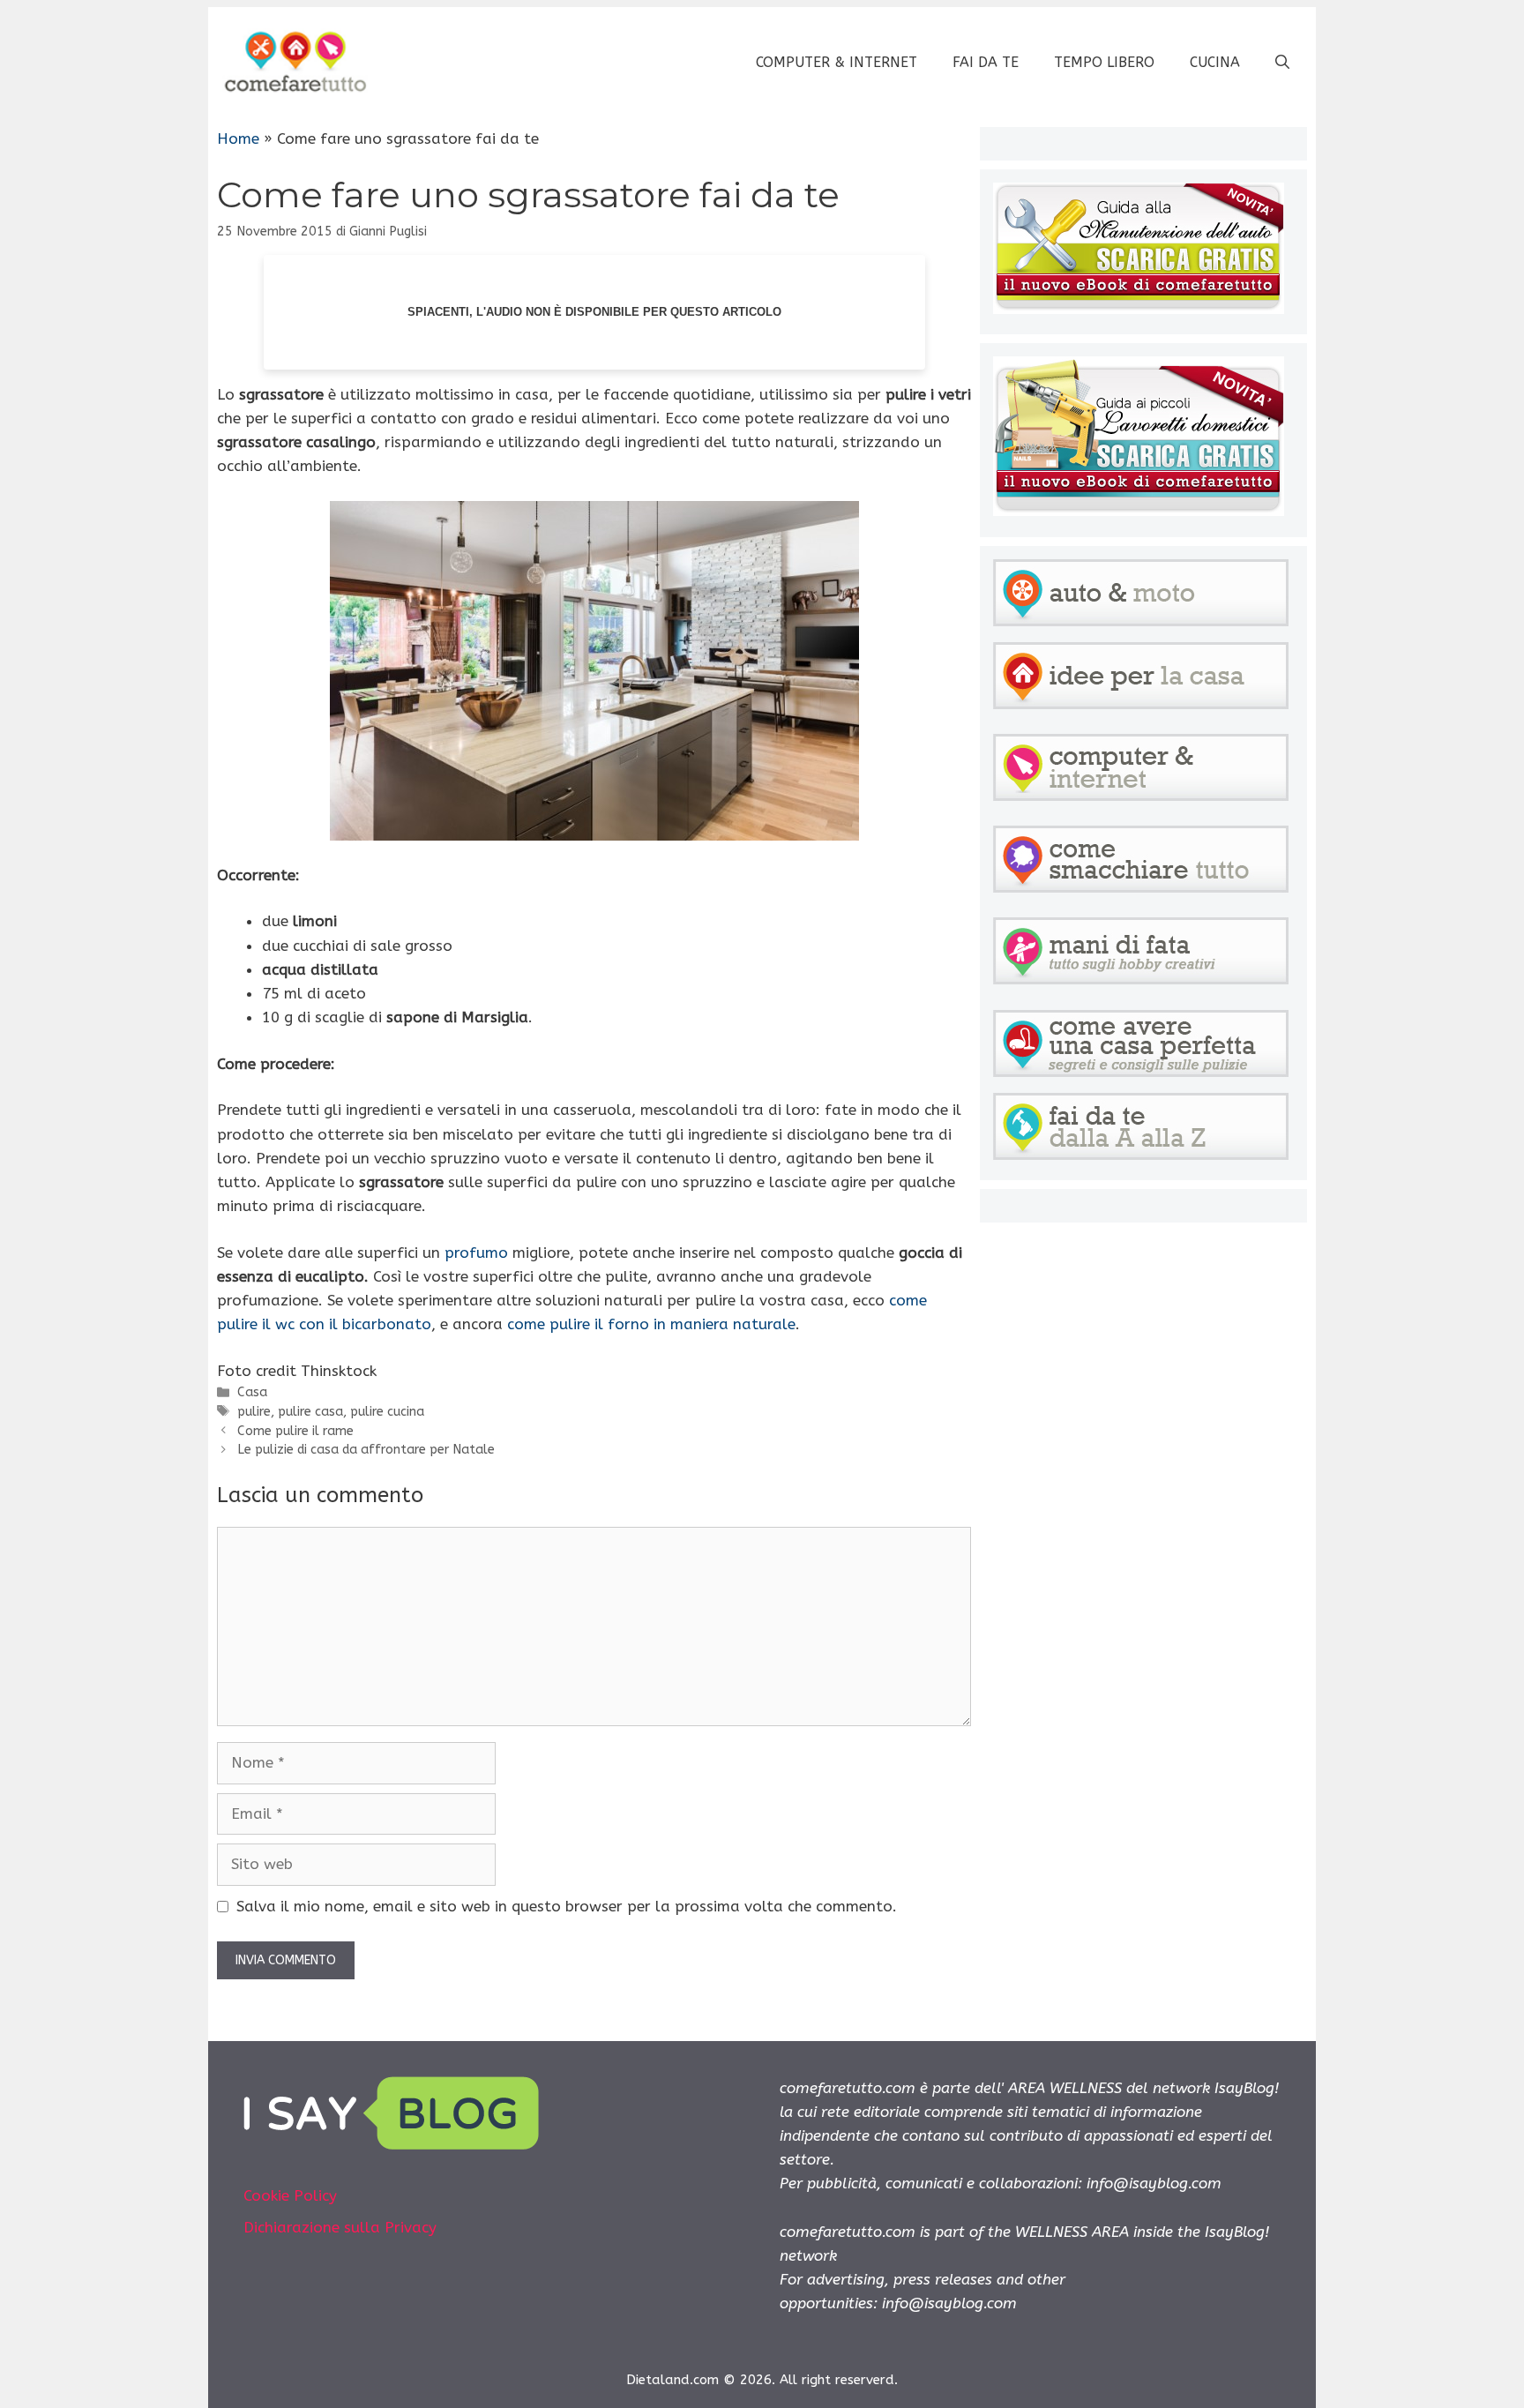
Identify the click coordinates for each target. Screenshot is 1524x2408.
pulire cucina (387, 1412)
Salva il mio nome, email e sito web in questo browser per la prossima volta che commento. (567, 1906)
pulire (254, 1412)
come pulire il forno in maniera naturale (651, 1324)
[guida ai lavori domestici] (1139, 511)
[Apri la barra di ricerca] (1282, 63)
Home (238, 138)
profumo (478, 1253)
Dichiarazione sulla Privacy (340, 2227)
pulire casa (310, 1412)
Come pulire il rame (295, 1431)
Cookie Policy (290, 2195)
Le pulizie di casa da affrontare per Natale (366, 1450)
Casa (252, 1392)
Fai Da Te (986, 62)
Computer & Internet (837, 62)
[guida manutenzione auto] (1139, 309)
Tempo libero (1104, 62)
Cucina (1215, 62)
